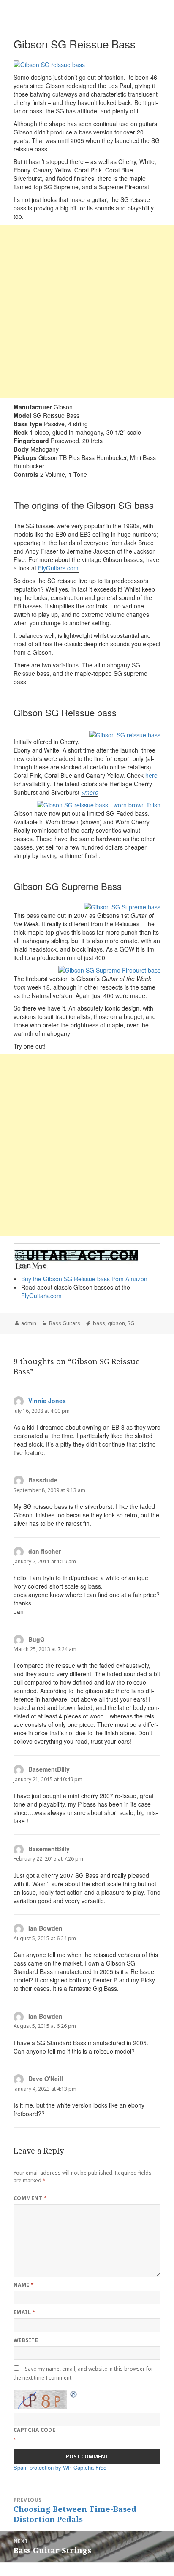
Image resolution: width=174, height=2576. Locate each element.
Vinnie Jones (47, 1401)
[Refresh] (74, 2394)
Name (24, 2285)
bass (99, 1323)
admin (29, 1323)
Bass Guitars (65, 1323)
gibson (116, 1323)
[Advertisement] (87, 312)
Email (24, 2312)
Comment (30, 2198)
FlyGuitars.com (58, 568)
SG (131, 1323)
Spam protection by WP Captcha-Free (60, 2467)
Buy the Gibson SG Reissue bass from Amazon (84, 1279)
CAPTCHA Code (35, 2430)
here (151, 775)
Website (26, 2340)
